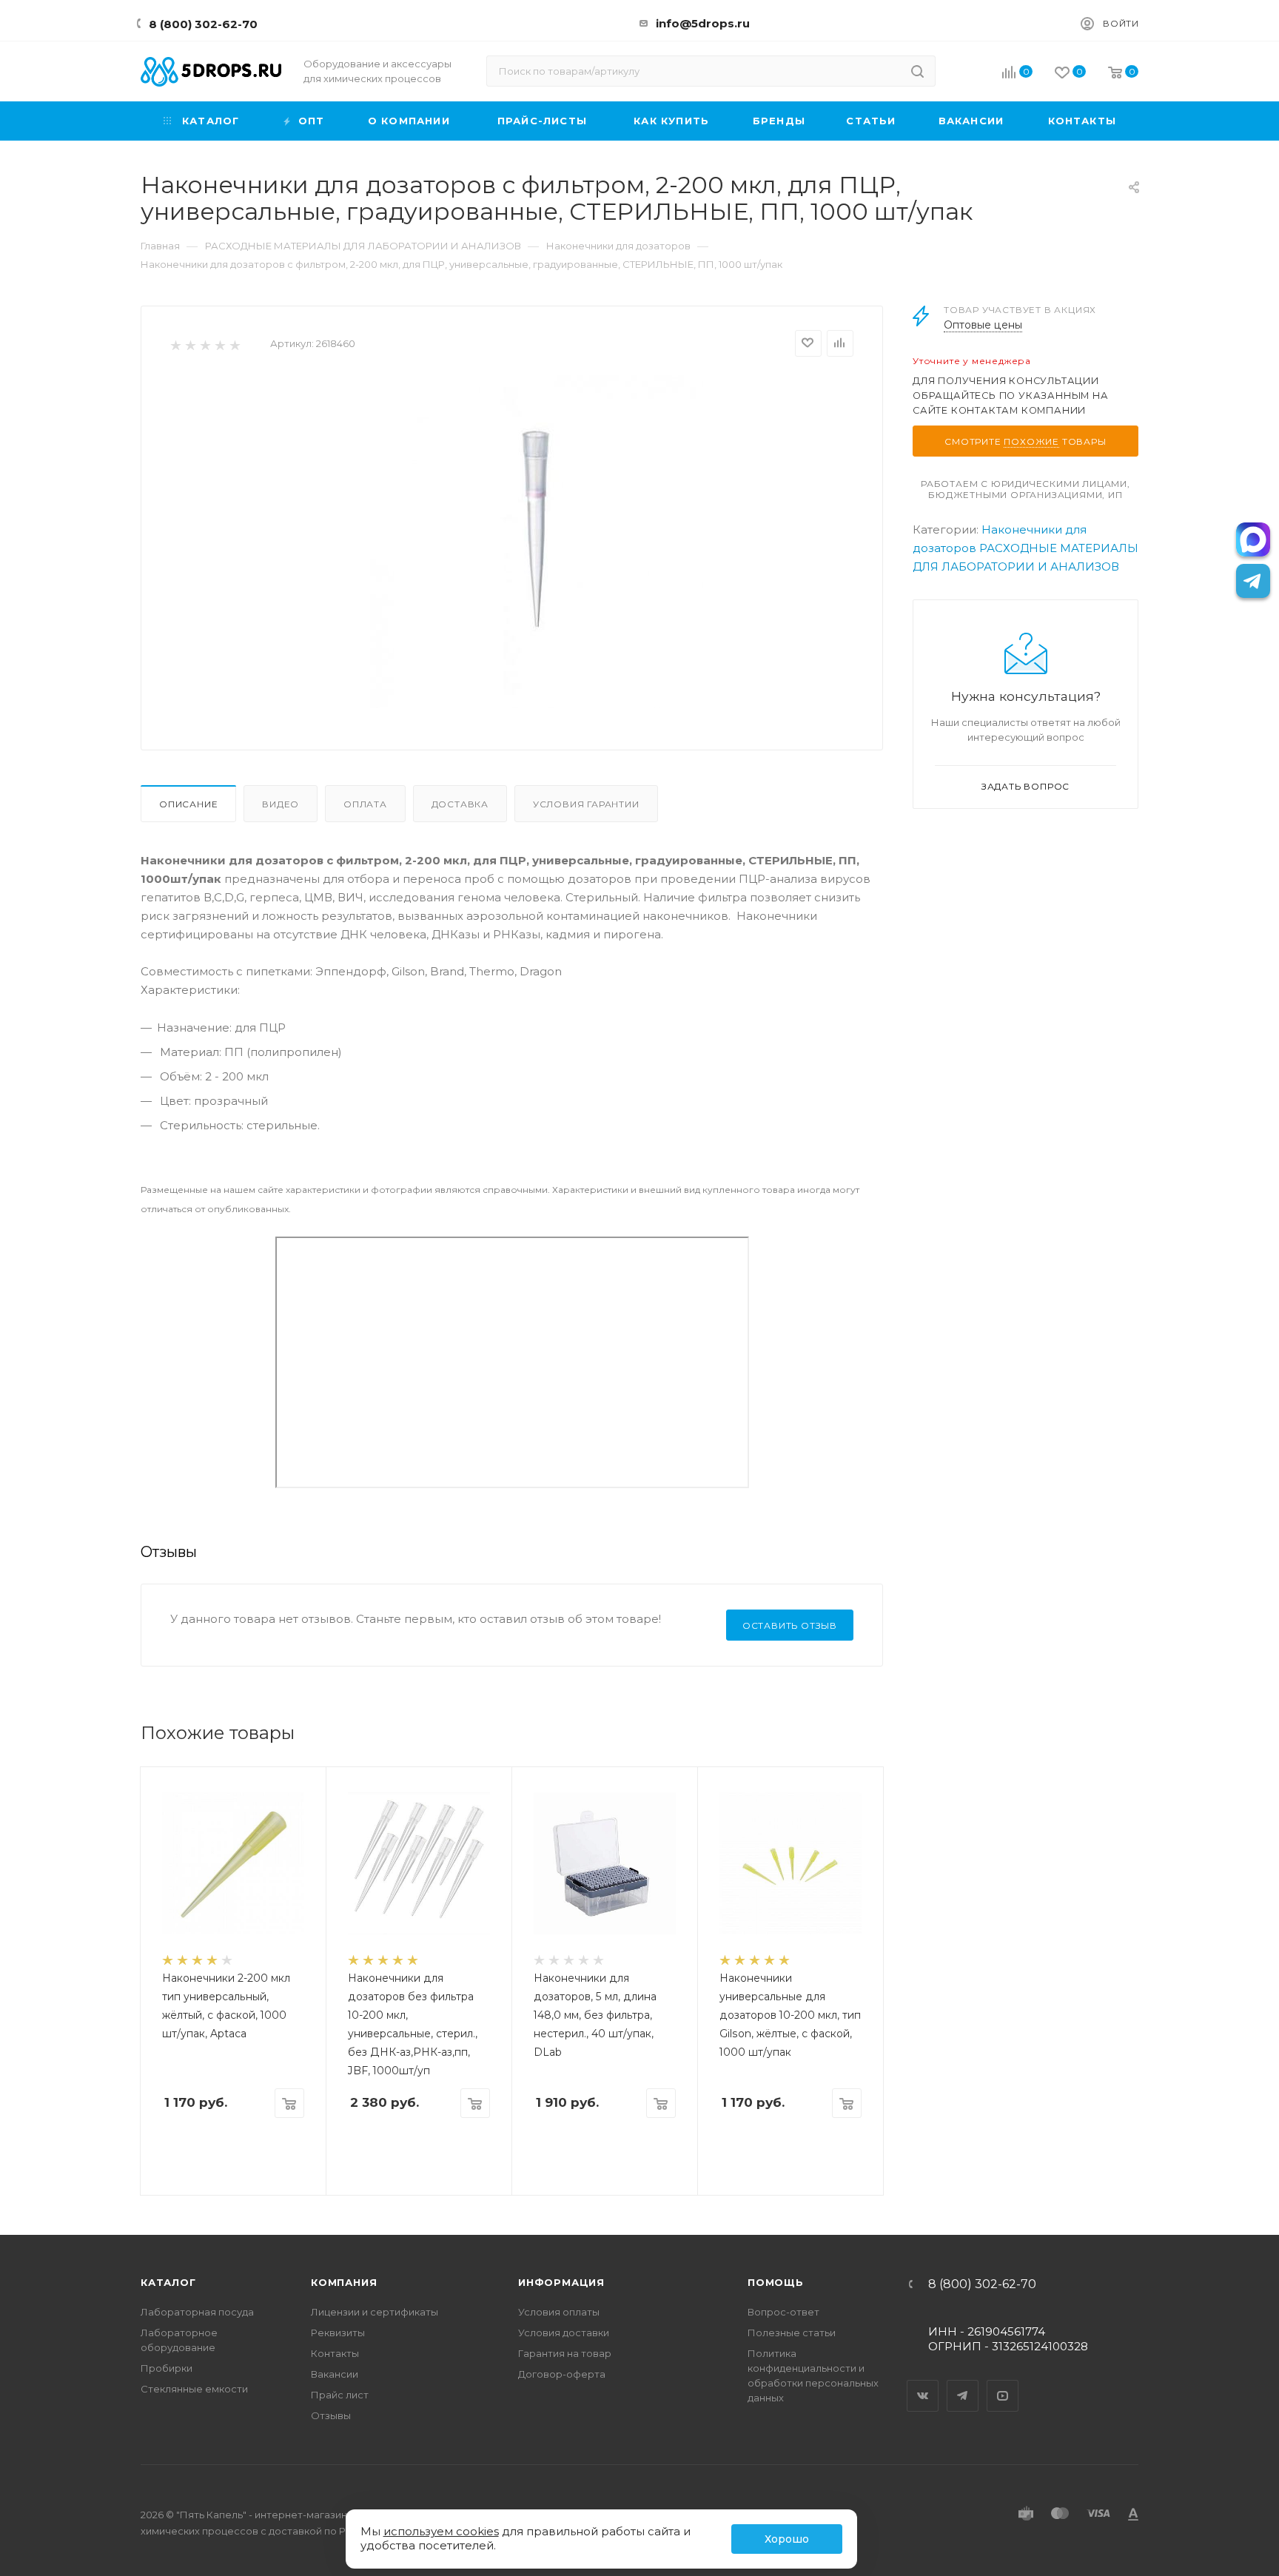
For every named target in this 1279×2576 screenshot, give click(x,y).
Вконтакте (923, 2383)
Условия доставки (564, 2333)
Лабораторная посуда (197, 2312)
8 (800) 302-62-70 (203, 24)
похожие (1031, 441)
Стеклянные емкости (194, 2389)
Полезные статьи (792, 2333)
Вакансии (335, 2374)
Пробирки (167, 2368)
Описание (188, 804)
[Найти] (917, 71)
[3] (205, 344)
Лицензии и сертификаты (375, 2312)
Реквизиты (338, 2333)
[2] (190, 344)
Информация (561, 2282)
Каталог (168, 2282)
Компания (344, 2282)
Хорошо (787, 2539)
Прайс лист (340, 2395)
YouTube (1003, 2383)
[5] (234, 344)
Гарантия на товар (565, 2353)
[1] (175, 344)
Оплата (365, 804)
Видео (281, 804)
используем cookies (441, 2531)
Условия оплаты (559, 2312)
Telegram (963, 2383)
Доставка (460, 804)
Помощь (776, 2282)
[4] (219, 344)
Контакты (335, 2353)
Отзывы (331, 2415)
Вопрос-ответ (783, 2312)
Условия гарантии (586, 804)
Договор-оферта (562, 2374)
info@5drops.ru (703, 23)
